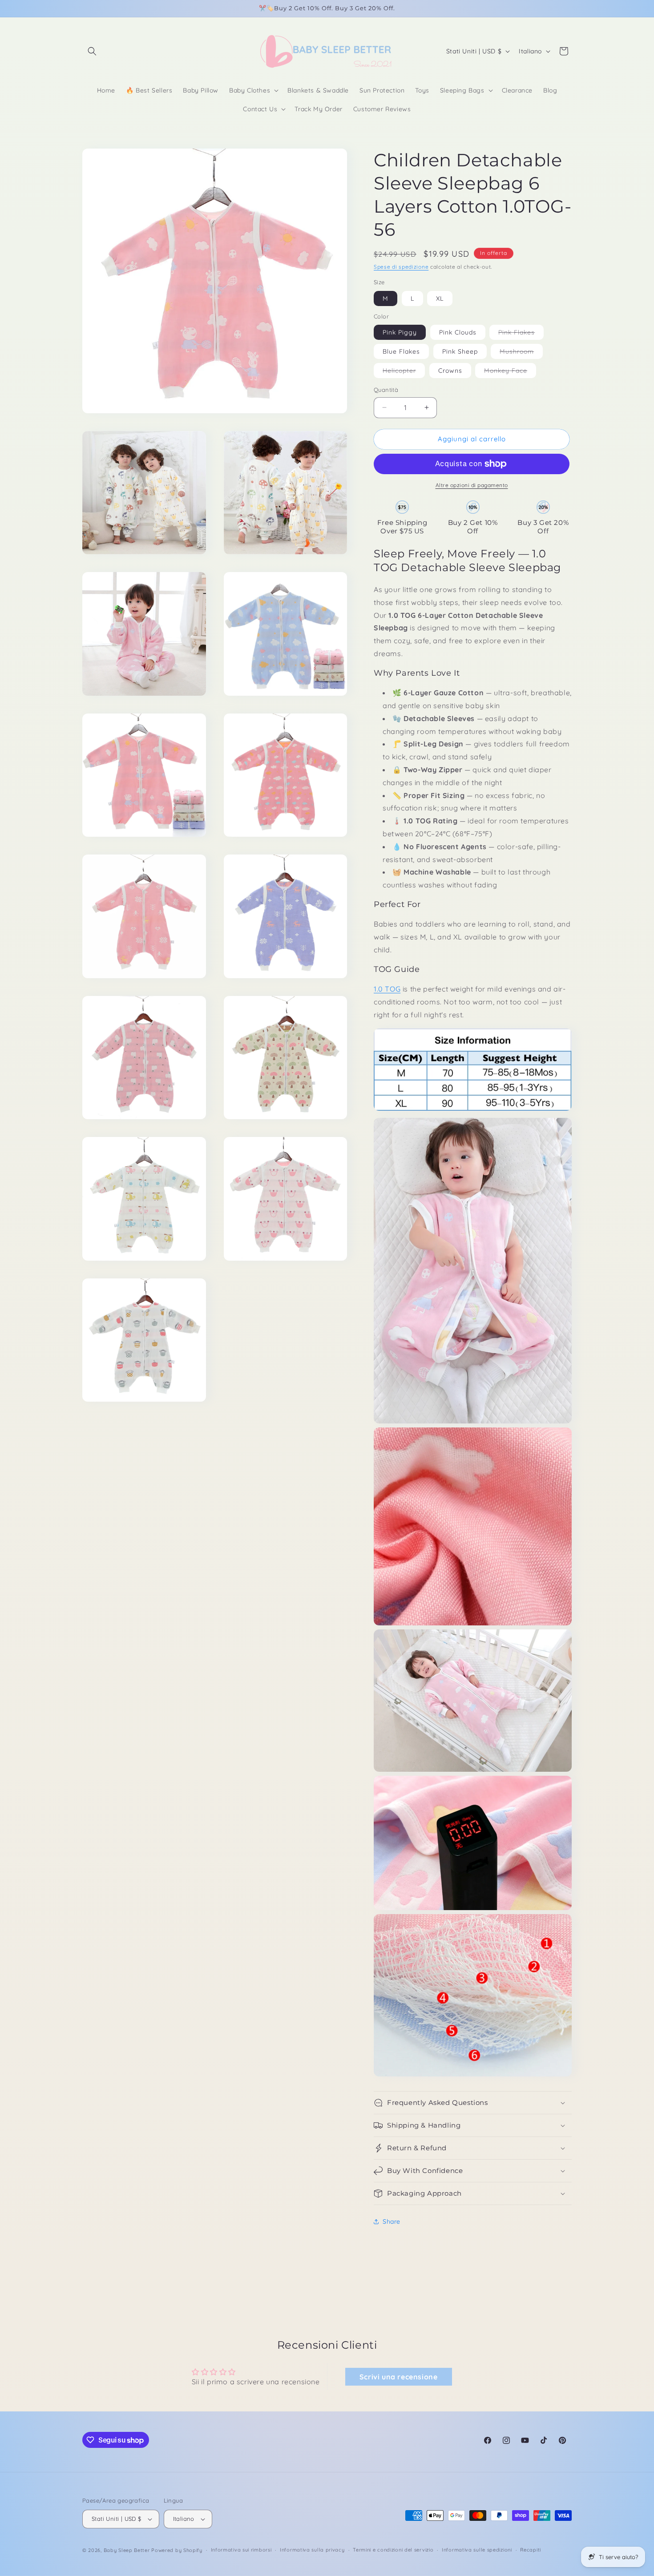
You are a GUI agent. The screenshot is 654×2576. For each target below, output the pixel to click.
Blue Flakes (401, 351)
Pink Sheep (460, 351)
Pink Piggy (400, 332)
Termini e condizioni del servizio (393, 2550)
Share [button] (392, 2221)
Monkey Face (510, 372)
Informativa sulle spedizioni (477, 2550)
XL (440, 298)
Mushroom (521, 353)
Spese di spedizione (401, 267)
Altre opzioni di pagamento (472, 485)
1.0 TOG (387, 989)
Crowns (450, 371)
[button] (92, 51)
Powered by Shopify (177, 2550)
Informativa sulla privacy (312, 2550)
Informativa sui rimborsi (241, 2550)
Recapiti (531, 2550)
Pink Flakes (521, 334)
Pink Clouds (458, 332)
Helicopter (404, 372)
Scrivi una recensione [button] (399, 2377)
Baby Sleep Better (127, 2550)
